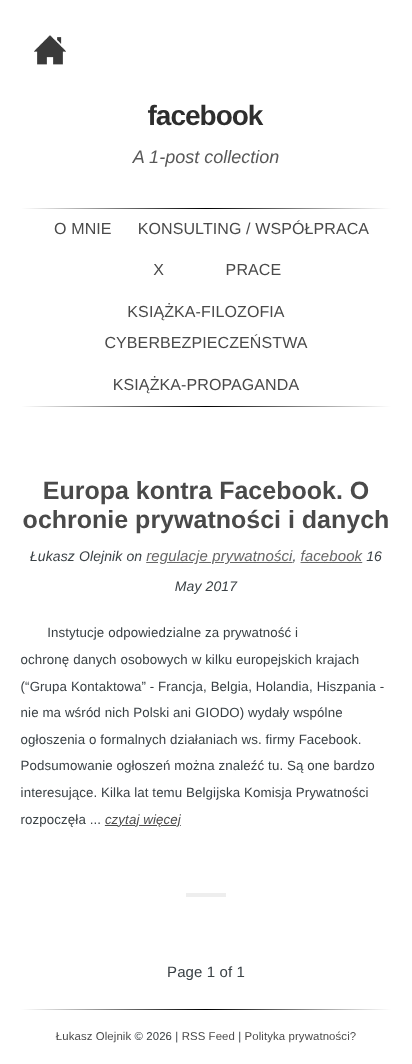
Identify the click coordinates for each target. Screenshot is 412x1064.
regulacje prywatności (219, 556)
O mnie (83, 229)
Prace (254, 270)
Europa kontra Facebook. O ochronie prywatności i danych (206, 505)
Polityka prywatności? (301, 1037)
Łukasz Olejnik (93, 1037)
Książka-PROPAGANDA (206, 385)
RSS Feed (208, 1037)
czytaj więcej (143, 819)
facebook (332, 556)
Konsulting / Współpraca (253, 229)
